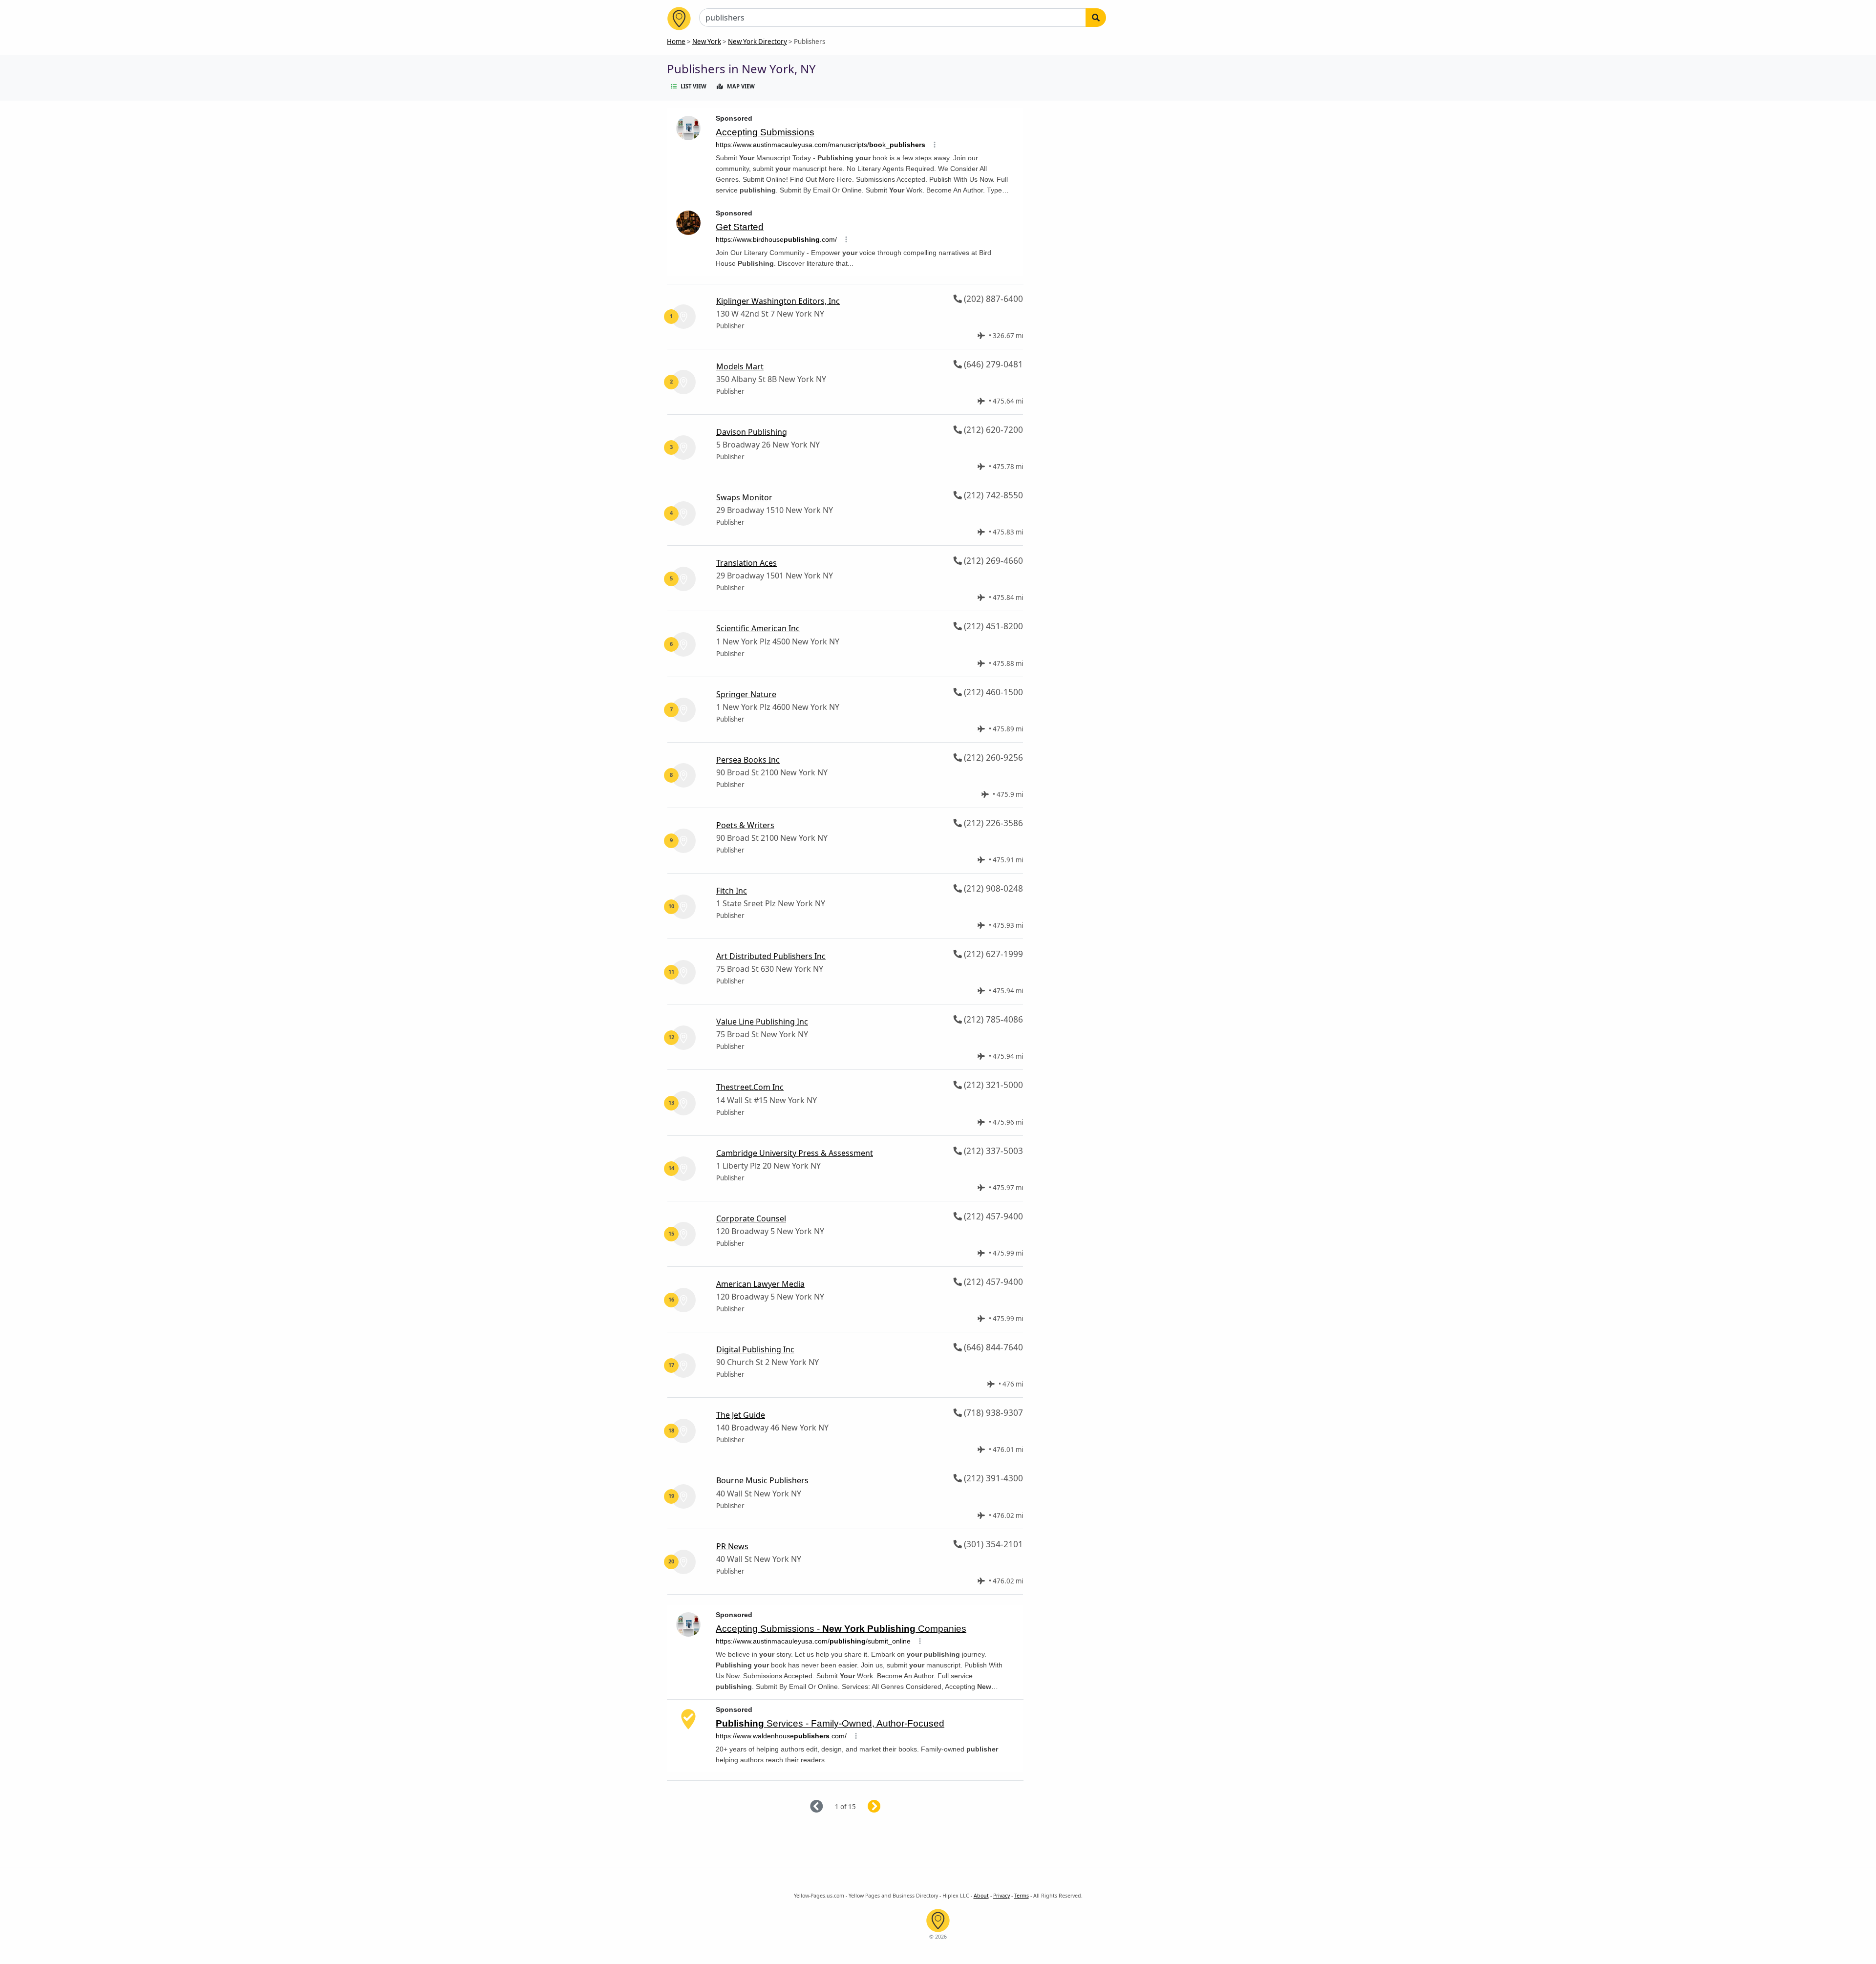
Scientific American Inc (758, 628)
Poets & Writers (745, 825)
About (981, 1896)
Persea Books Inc (748, 760)
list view (693, 86)
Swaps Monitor (744, 497)
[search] (1096, 18)
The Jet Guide (741, 1415)
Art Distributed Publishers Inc (771, 956)
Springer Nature (746, 694)
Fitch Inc (732, 891)
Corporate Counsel (751, 1218)
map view (741, 86)
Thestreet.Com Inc (750, 1087)
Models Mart (740, 366)
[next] (886, 1807)
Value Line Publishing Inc (762, 1022)
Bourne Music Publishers (762, 1480)
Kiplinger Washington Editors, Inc (778, 301)
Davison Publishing (752, 432)
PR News (732, 1546)
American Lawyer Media (760, 1284)
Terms (1022, 1896)
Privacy (1002, 1896)
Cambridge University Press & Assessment (795, 1153)
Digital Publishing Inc (755, 1349)
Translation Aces (746, 563)
